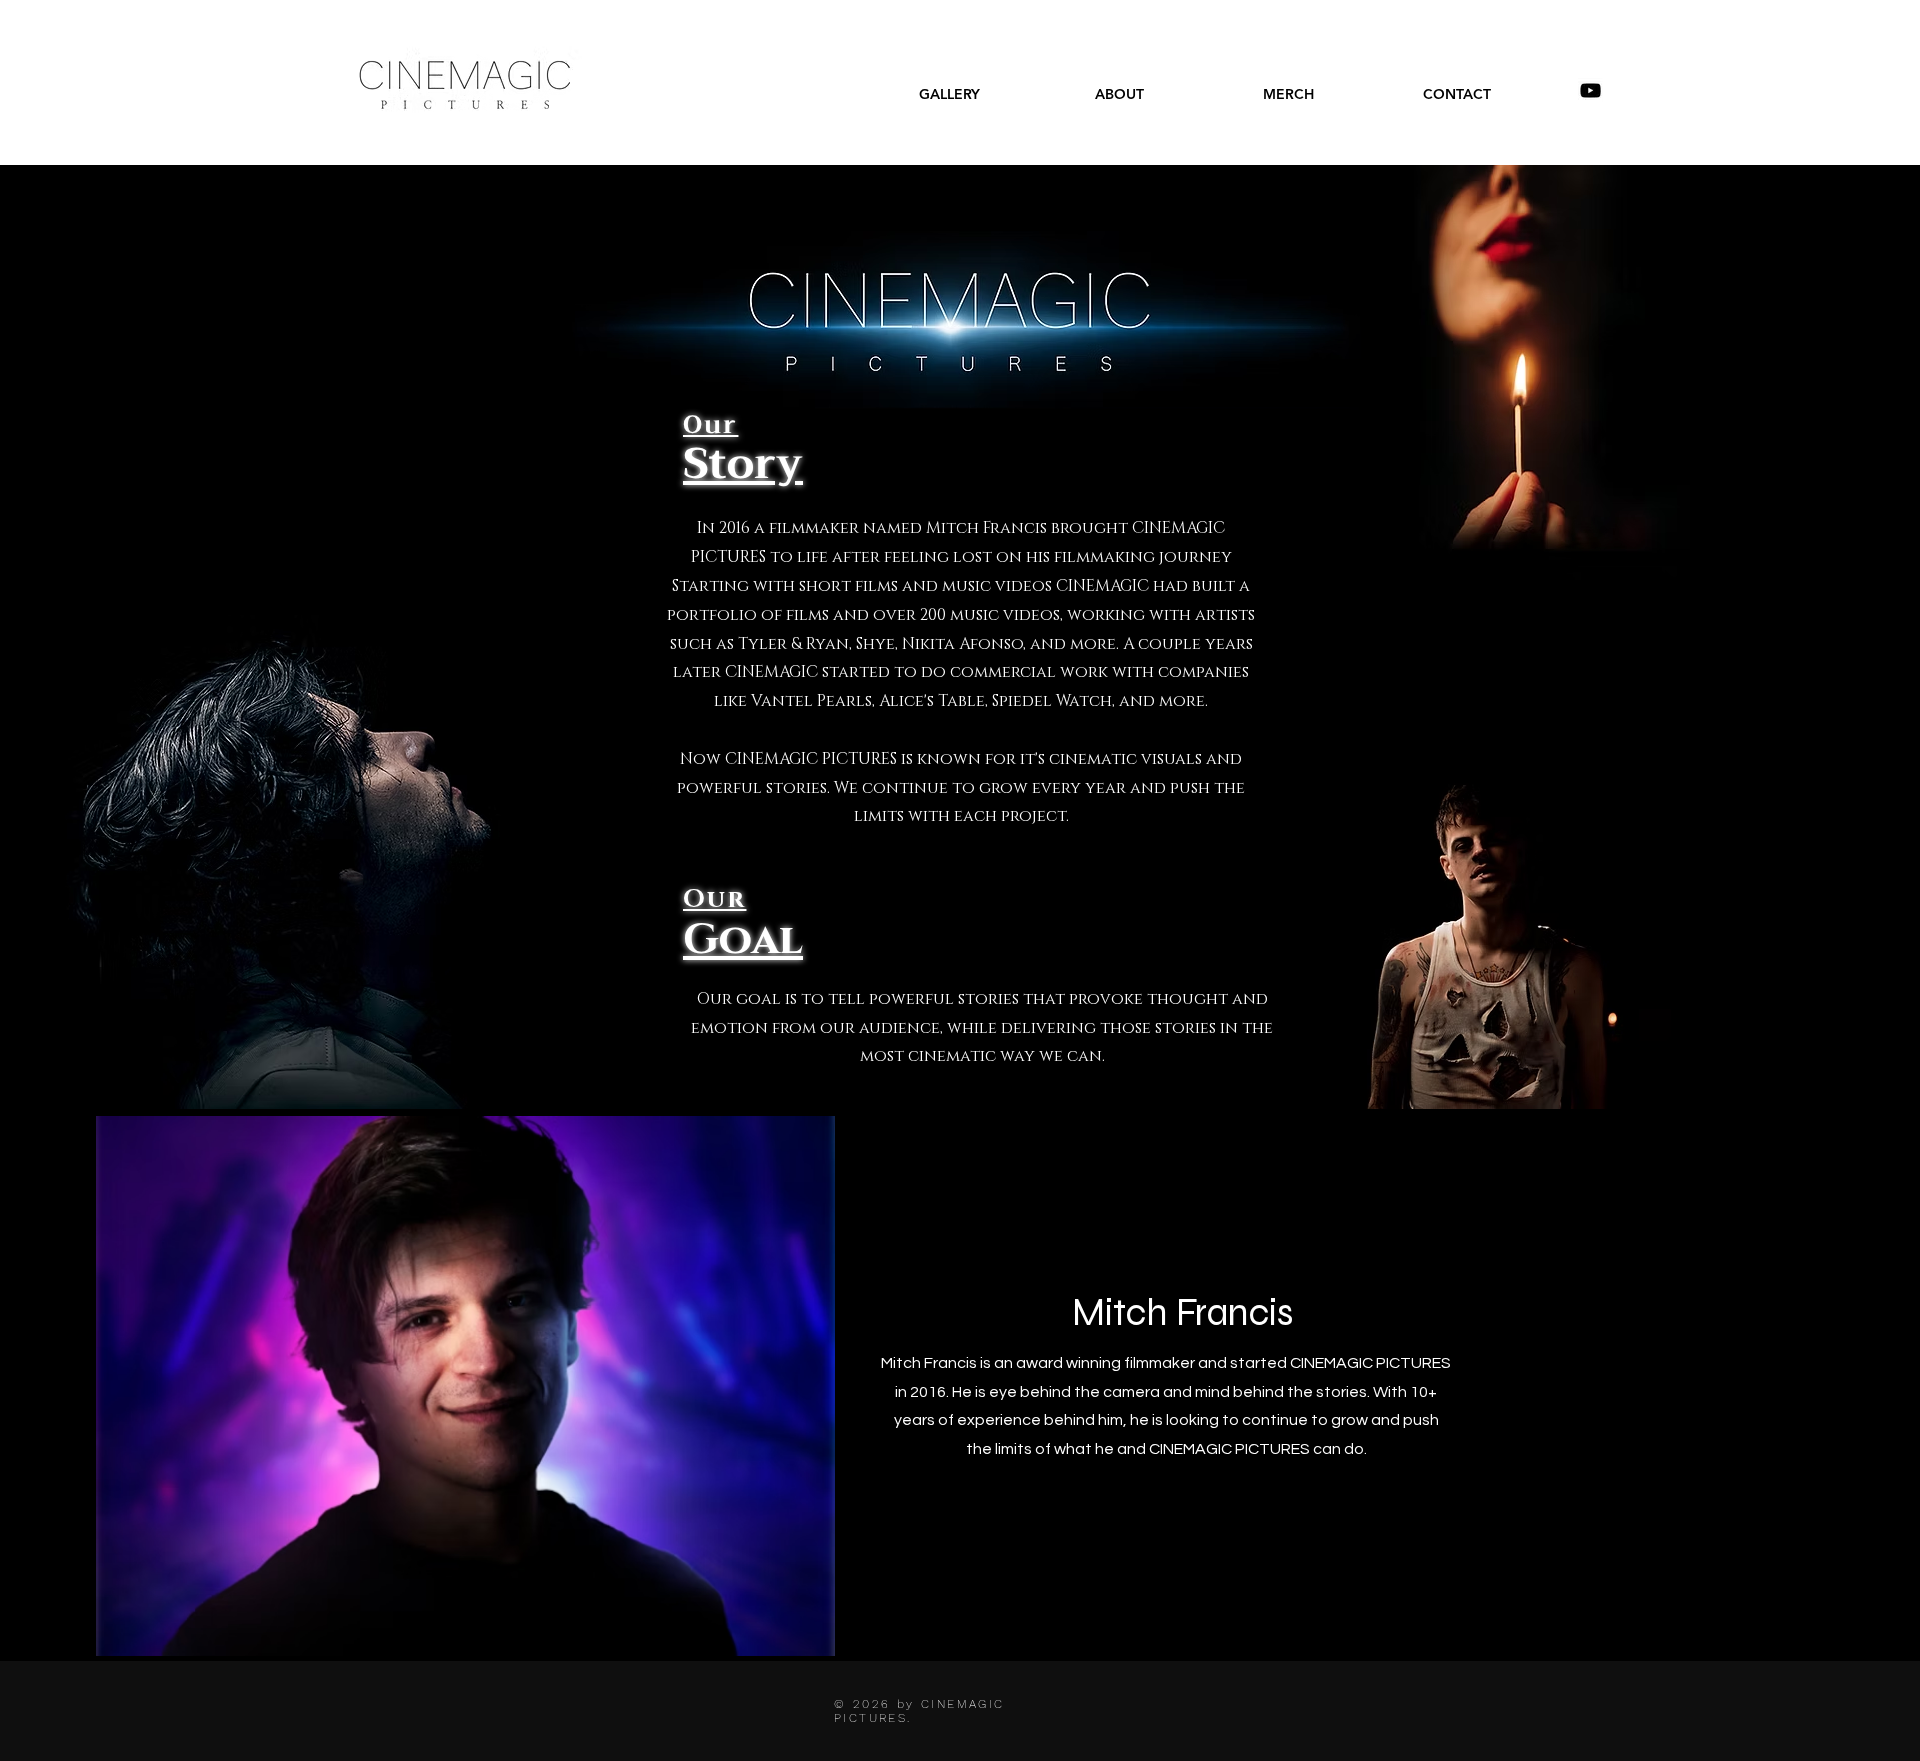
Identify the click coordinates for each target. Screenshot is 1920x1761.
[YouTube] (1590, 90)
